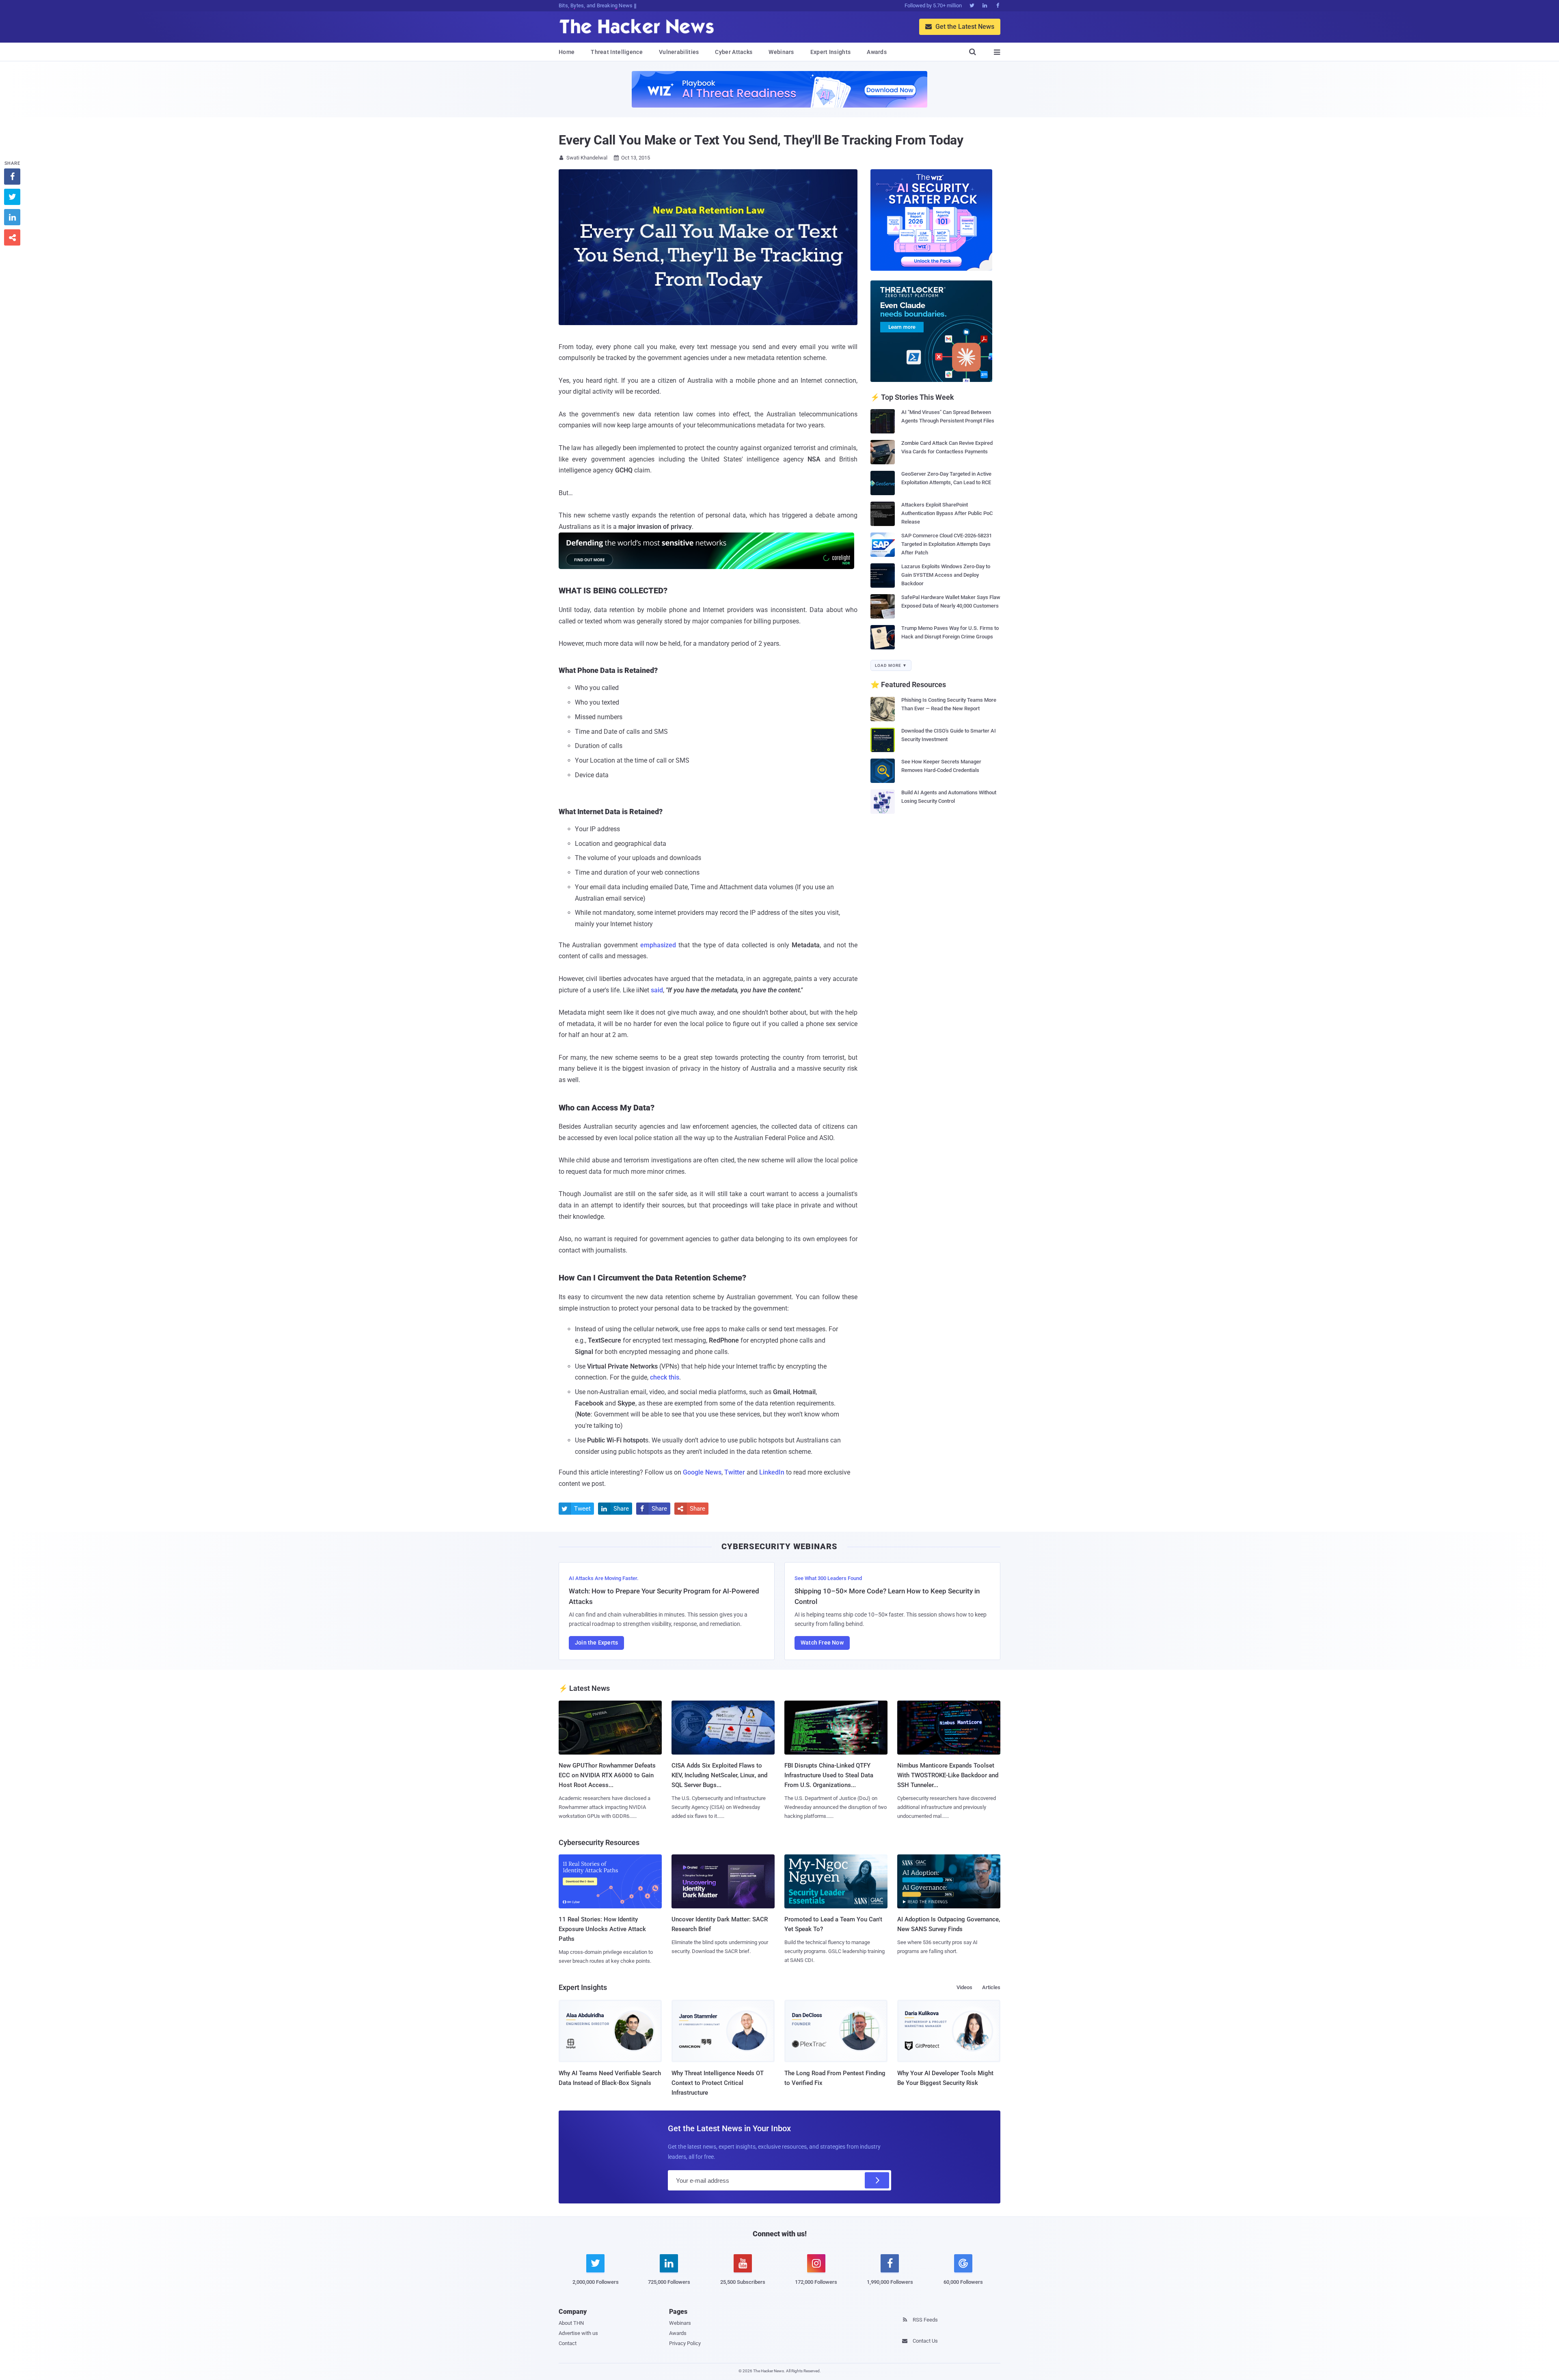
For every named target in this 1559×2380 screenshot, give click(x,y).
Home (567, 52)
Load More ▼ (891, 665)
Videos (964, 1987)
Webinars (781, 52)
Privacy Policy (685, 2343)
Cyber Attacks (734, 52)
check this (665, 1377)
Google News (702, 1472)
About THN (571, 2323)
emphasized (658, 945)
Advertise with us (578, 2333)
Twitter (735, 1472)
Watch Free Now (822, 1643)
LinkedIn (772, 1472)
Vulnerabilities (679, 52)
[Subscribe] (877, 2180)
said (657, 990)
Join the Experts (596, 1643)
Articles (991, 1987)
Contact (568, 2343)
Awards (877, 52)
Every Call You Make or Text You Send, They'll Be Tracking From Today (761, 140)
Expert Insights (831, 52)
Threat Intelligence (617, 52)
